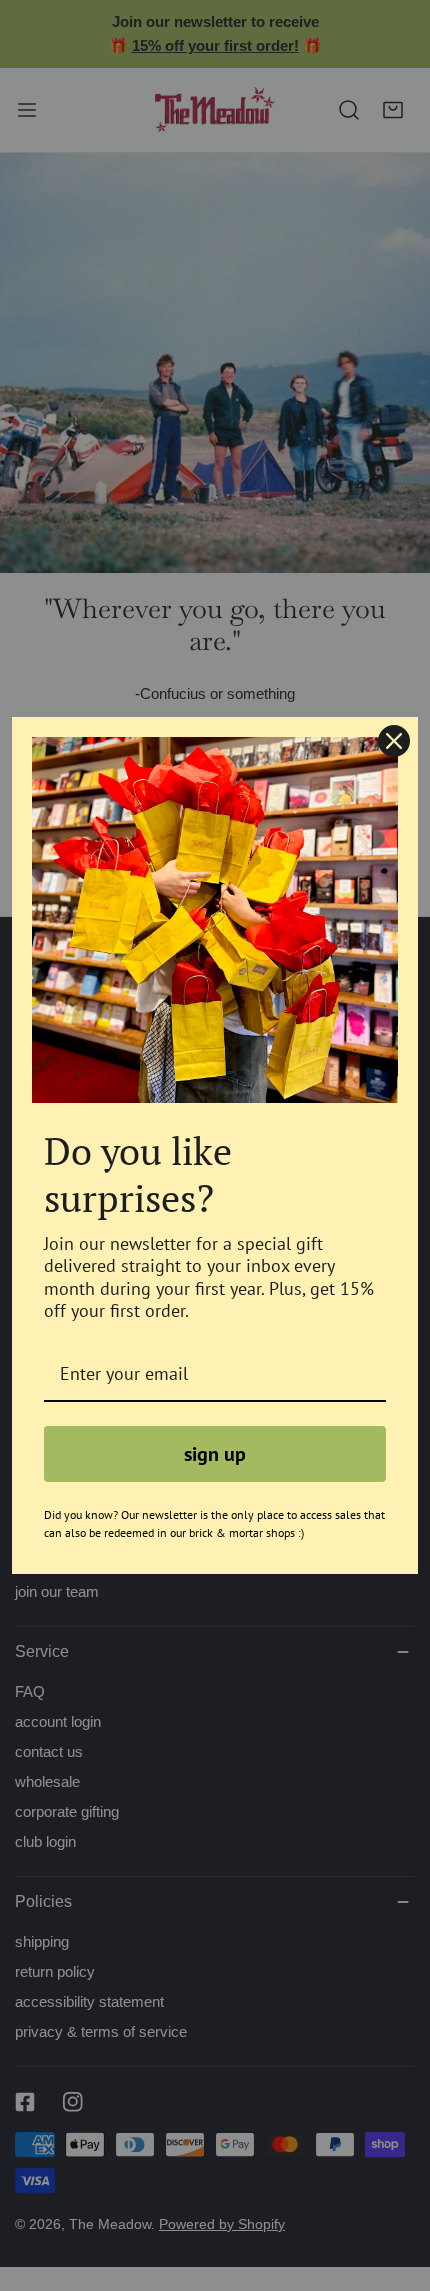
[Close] (394, 741)
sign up (215, 1454)
